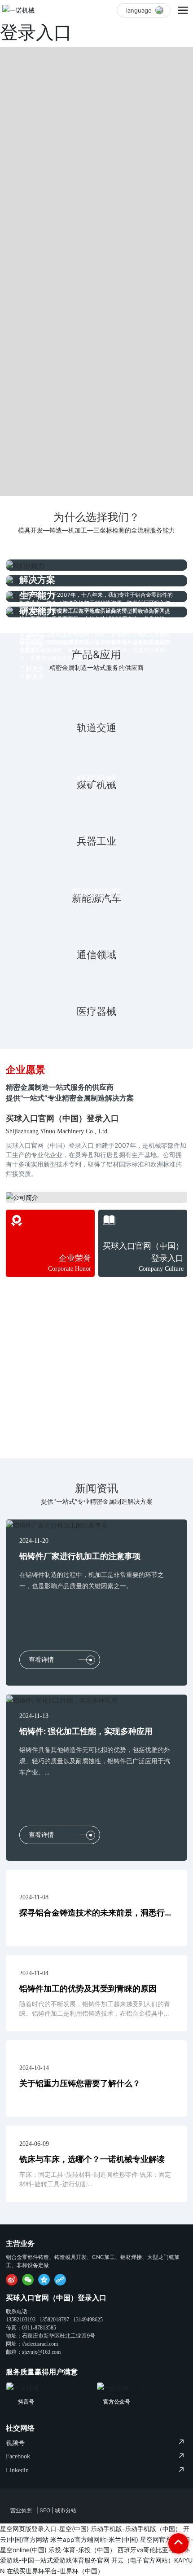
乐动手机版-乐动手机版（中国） (136, 2529)
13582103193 (21, 2320)
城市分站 (66, 2510)
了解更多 (32, 676)
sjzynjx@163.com (41, 2352)
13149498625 (88, 2320)
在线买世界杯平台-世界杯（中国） (55, 2571)
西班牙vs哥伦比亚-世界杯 (154, 2550)
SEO (45, 2510)
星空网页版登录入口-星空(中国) (44, 2529)
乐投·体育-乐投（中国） (82, 2550)
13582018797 (54, 2320)
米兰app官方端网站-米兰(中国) (94, 2539)
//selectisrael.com (40, 2344)
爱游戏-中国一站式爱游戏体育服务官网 (55, 2560)
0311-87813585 (39, 2328)
